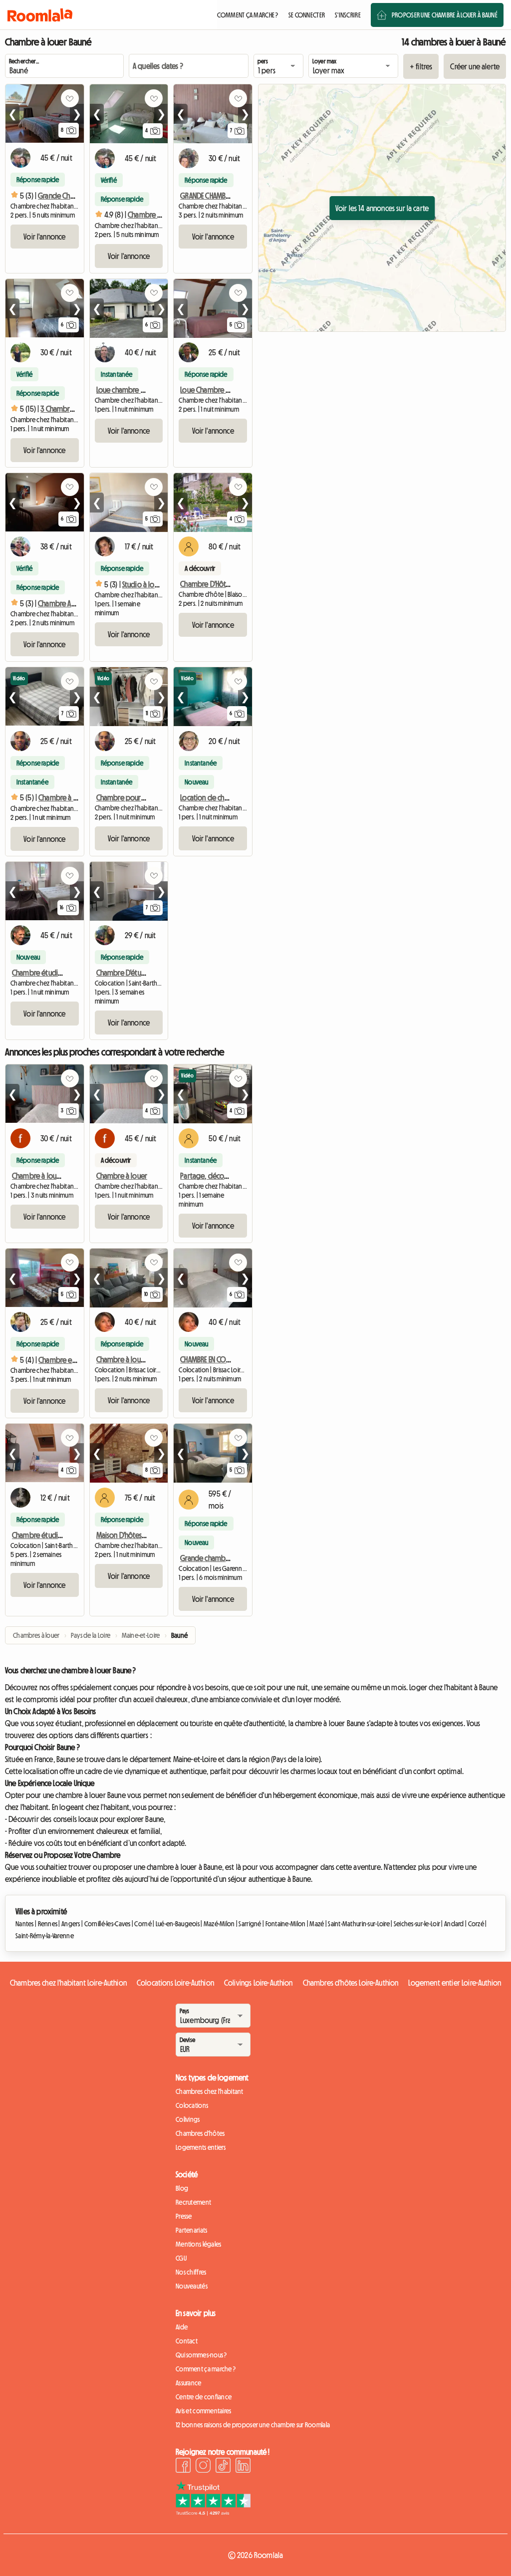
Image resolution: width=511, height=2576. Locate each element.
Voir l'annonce (44, 237)
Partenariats (191, 2230)
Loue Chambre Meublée (217, 390)
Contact (187, 2341)
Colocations (192, 2105)
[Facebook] (183, 2467)
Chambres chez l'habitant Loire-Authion (68, 1983)
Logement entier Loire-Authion (455, 1983)
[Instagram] (203, 2467)
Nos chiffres (191, 2272)
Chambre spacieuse (157, 215)
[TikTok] (223, 2467)
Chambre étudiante (42, 1535)
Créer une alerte (475, 66)
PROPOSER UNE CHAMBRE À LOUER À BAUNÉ (445, 15)
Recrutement (193, 2202)
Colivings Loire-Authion (258, 1983)
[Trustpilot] (213, 2513)
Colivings (188, 2119)
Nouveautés (192, 2286)
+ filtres (421, 66)
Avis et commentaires (204, 2411)
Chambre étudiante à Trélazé (55, 973)
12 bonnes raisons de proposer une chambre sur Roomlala (253, 2425)
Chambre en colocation (74, 1360)
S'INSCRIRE (348, 15)
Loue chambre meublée (132, 390)
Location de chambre (212, 797)
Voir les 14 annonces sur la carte (382, 208)
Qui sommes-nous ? (201, 2355)
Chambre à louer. (38, 1176)
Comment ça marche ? (206, 2369)
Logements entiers (201, 2147)
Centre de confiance (204, 2397)
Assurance (189, 2383)
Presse (184, 2216)
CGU (181, 2258)
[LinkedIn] (243, 2467)
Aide (182, 2327)
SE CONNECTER (307, 15)
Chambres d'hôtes (200, 2133)
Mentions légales (198, 2244)
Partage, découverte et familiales (231, 1176)
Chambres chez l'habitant (210, 2091)
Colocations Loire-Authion (175, 1983)
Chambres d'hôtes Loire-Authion (351, 1983)
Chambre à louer (122, 1176)
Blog (182, 2188)
